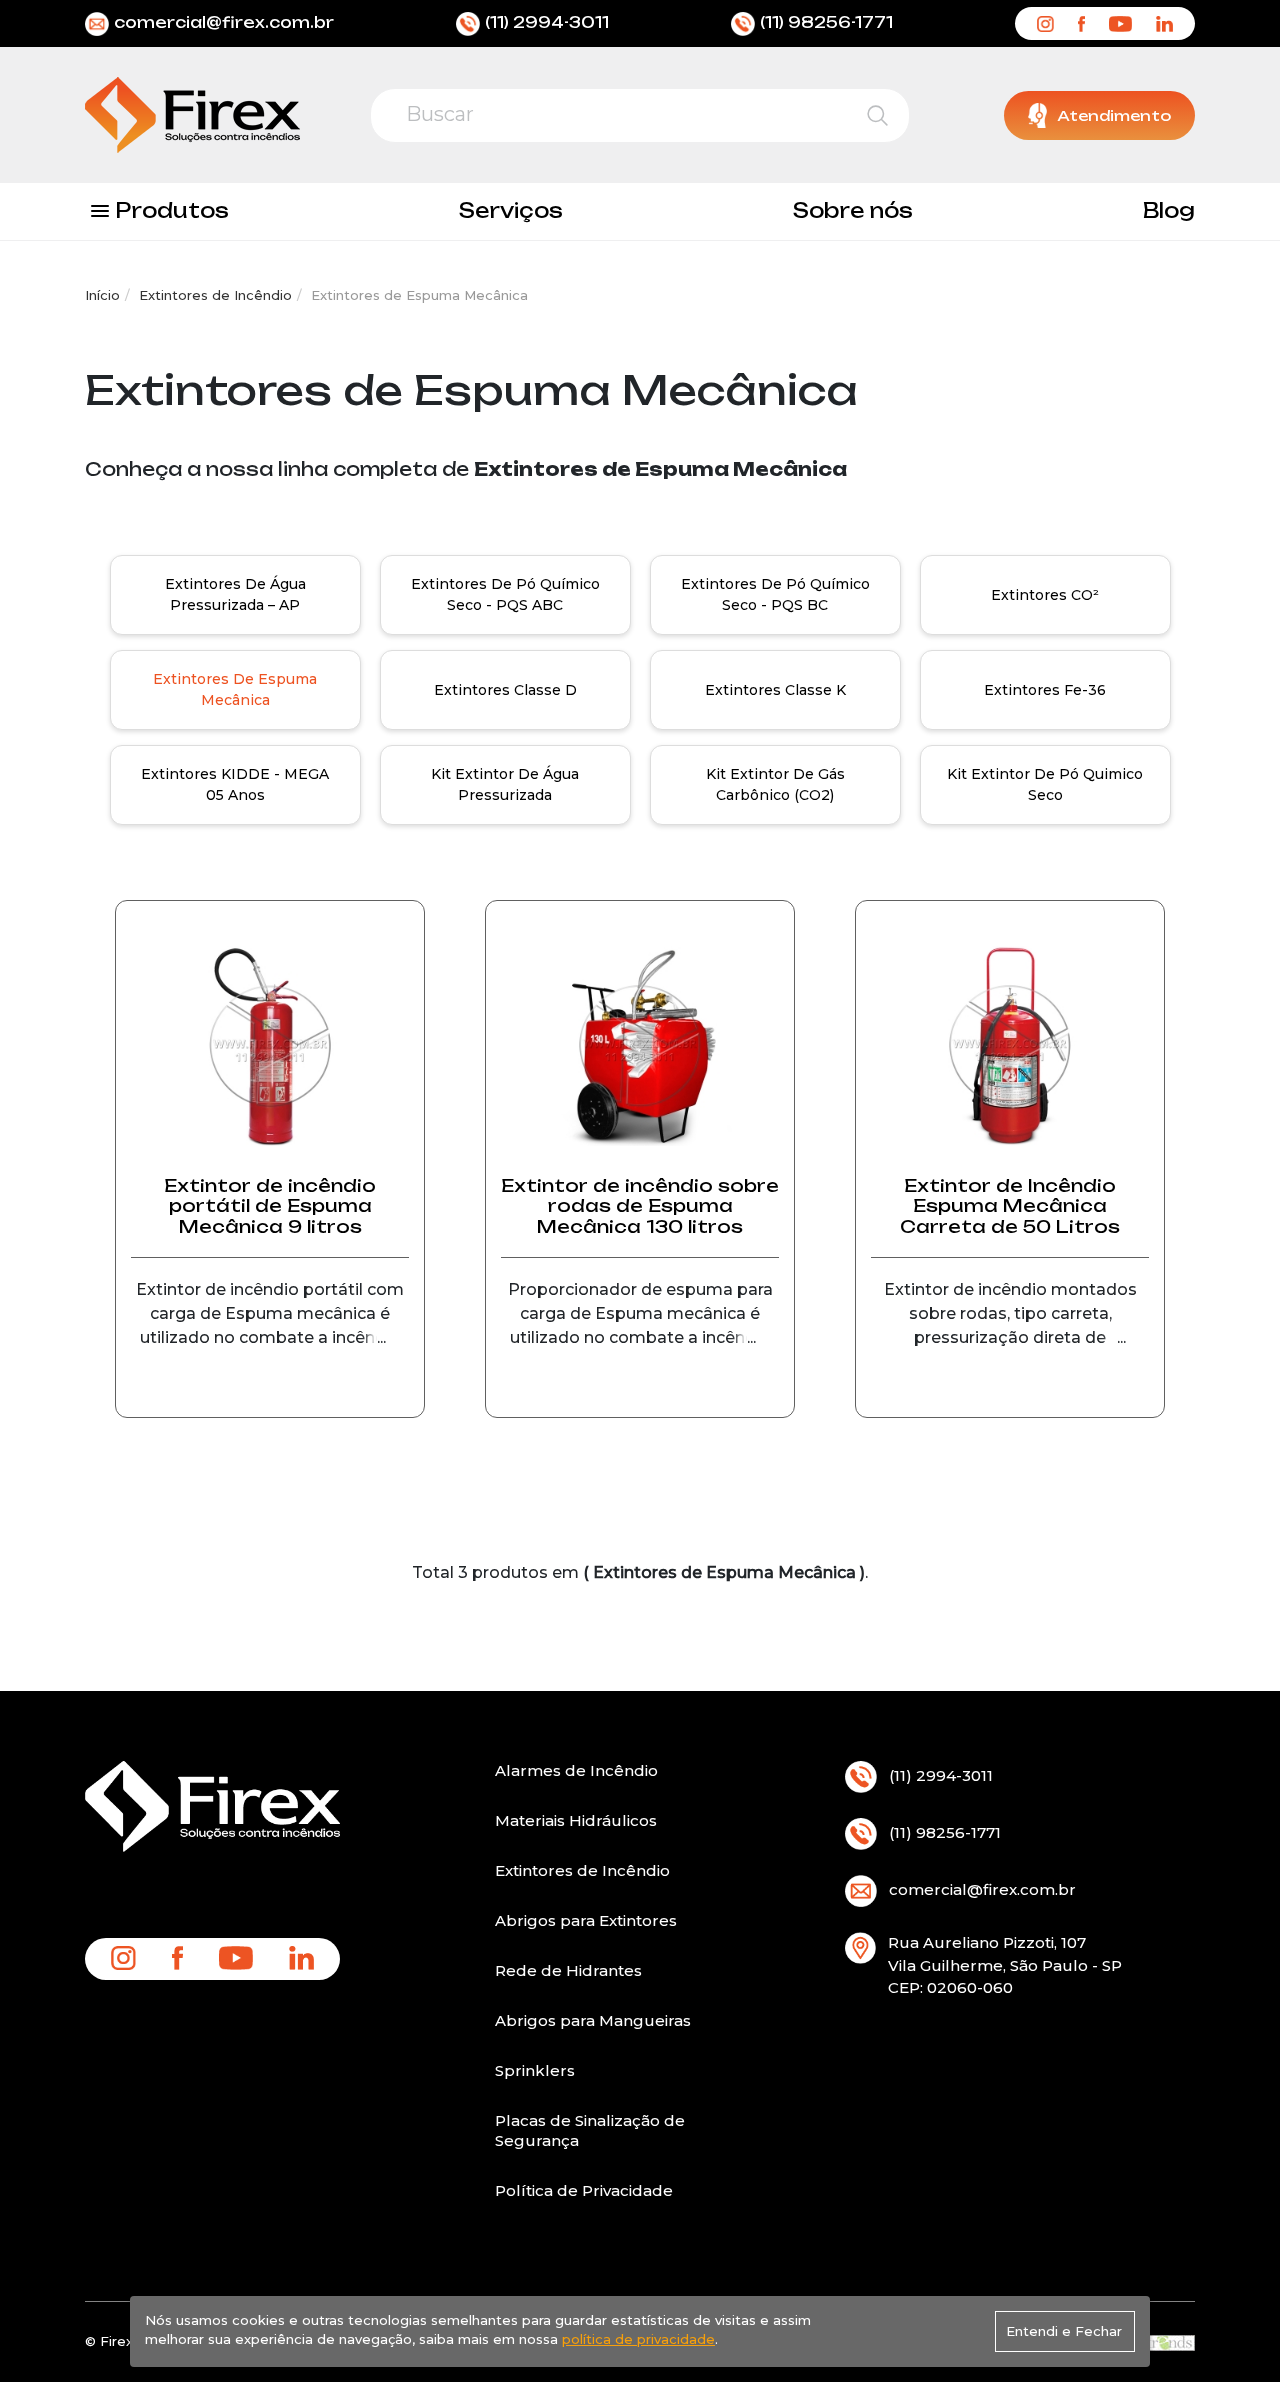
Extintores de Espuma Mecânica (235, 689)
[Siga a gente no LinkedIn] (1164, 23)
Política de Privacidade (584, 2190)
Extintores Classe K (775, 690)
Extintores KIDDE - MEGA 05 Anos (235, 784)
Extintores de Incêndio (215, 295)
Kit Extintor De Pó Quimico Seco (1045, 784)
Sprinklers (535, 2070)
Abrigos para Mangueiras (593, 2020)
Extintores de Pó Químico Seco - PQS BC (775, 594)
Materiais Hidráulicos (576, 1820)
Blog (1169, 210)
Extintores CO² (1045, 595)
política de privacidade (638, 2339)
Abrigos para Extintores (586, 1920)
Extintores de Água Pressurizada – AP (235, 594)
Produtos (172, 210)
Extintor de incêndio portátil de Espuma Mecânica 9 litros (270, 1206)
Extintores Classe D (505, 690)
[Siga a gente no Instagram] (1045, 23)
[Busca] (877, 115)
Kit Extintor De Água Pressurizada (505, 784)
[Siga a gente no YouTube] (1120, 23)
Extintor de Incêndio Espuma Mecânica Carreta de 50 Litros (1010, 1206)
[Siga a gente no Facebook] (1081, 23)
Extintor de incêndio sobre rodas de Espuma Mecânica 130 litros (640, 1206)
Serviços (511, 210)
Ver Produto (270, 1404)
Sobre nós (853, 210)
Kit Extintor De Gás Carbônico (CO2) (775, 784)
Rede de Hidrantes (568, 1970)
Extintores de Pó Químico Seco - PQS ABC (505, 594)
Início (102, 295)
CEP (904, 1987)
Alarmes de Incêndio (576, 1770)
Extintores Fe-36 (1045, 690)
